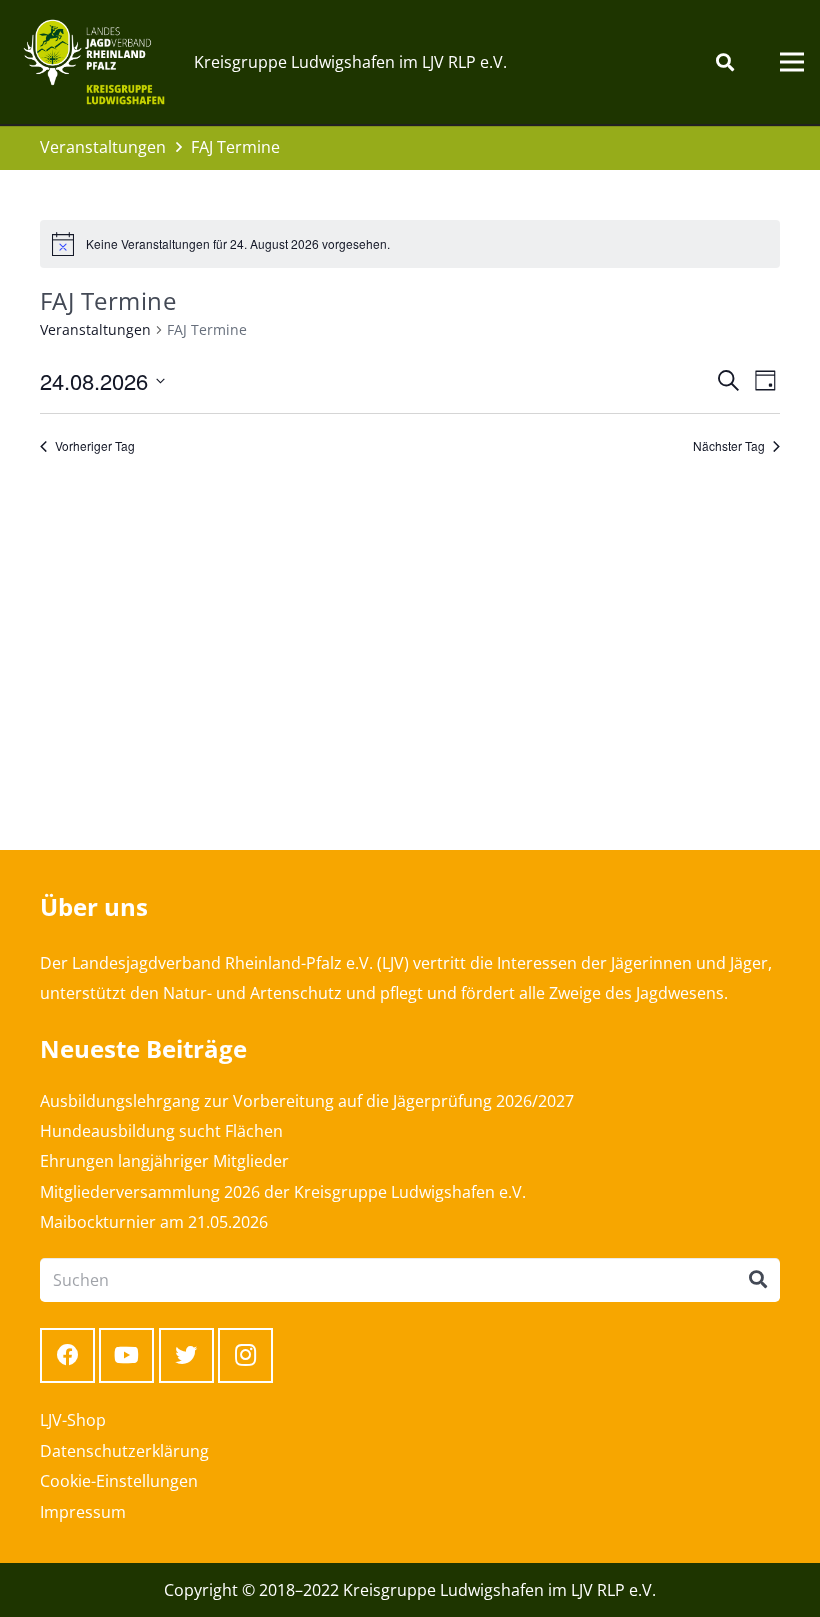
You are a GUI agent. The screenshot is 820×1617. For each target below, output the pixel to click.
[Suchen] (725, 62)
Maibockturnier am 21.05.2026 (154, 1222)
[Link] (94, 62)
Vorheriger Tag (95, 446)
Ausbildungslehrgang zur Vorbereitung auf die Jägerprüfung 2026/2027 (307, 1101)
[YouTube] (126, 1355)
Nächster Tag (729, 446)
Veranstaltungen (95, 329)
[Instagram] (245, 1355)
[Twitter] (186, 1355)
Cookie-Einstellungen (119, 1481)
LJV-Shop (73, 1420)
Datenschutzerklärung (124, 1451)
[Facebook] (67, 1355)
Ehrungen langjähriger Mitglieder (164, 1161)
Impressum (83, 1512)
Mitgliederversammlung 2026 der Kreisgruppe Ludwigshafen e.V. (283, 1192)
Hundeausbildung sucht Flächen (161, 1131)
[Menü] (792, 62)
